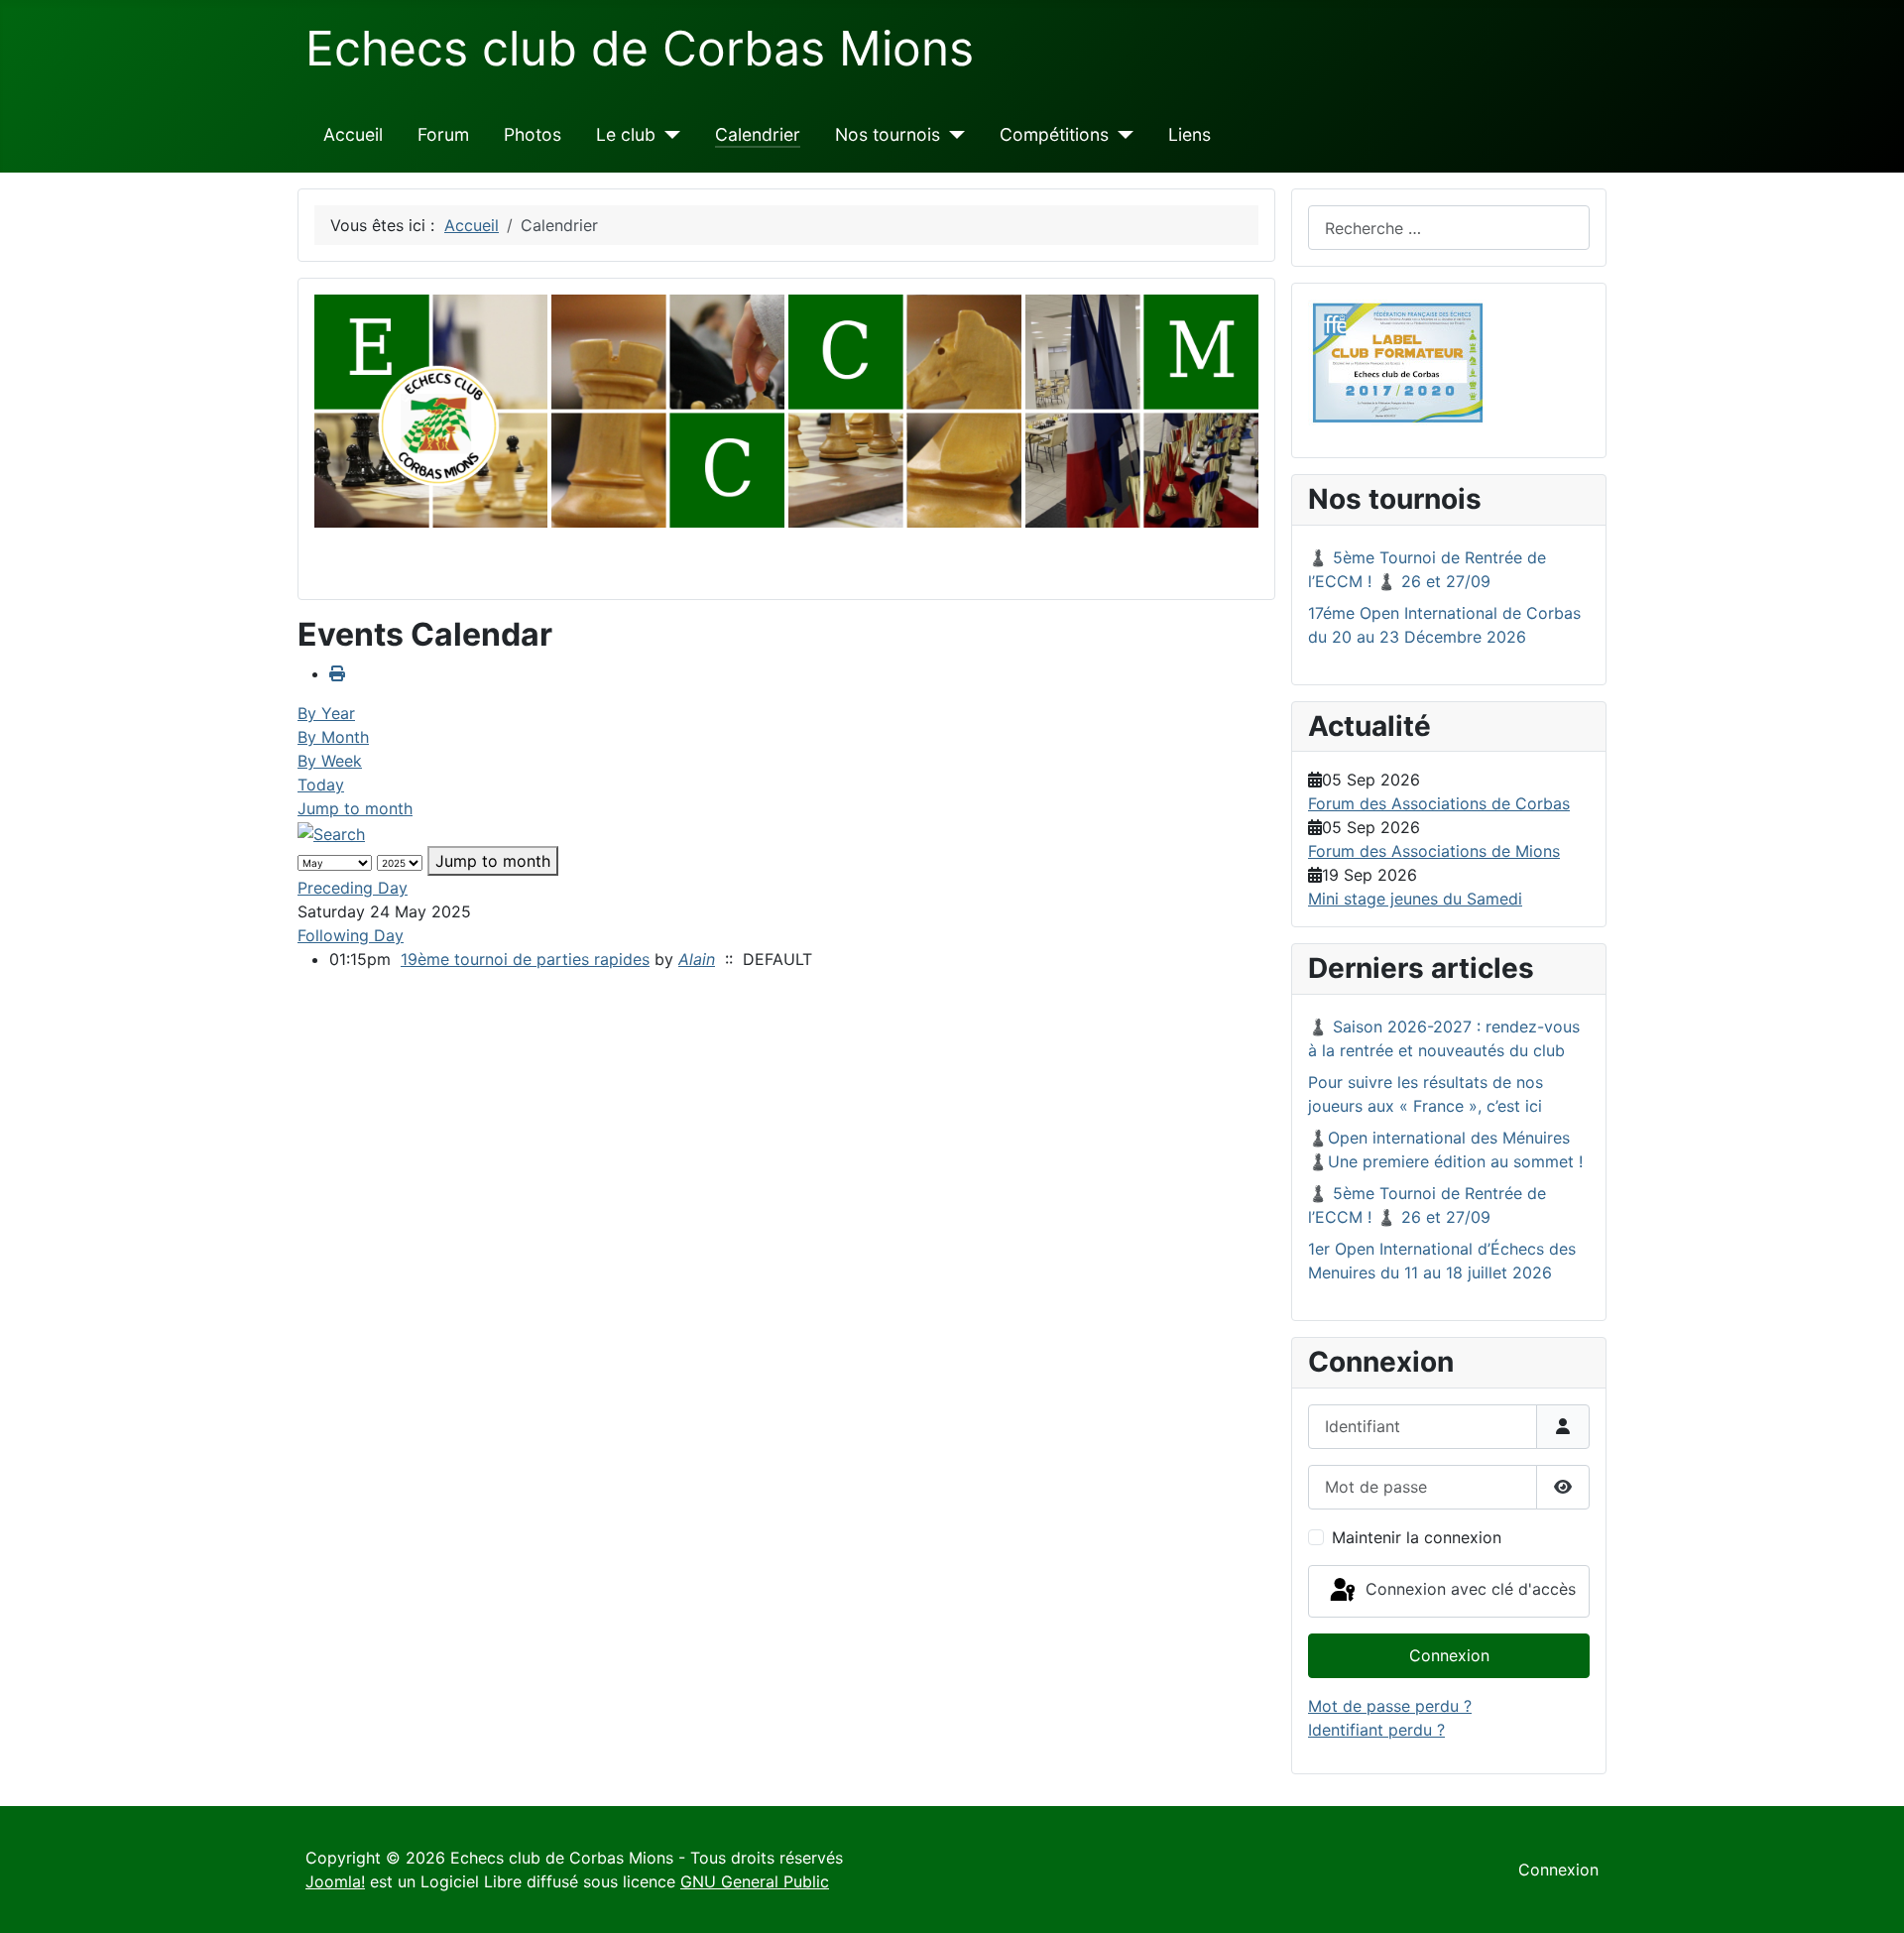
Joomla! (335, 1881)
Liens (1190, 134)
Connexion (1449, 1655)
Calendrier (758, 134)
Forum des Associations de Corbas (1439, 803)
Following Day (351, 935)
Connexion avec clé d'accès (1468, 1590)
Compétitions (1054, 134)
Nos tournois (888, 134)
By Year (326, 713)
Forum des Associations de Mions (1434, 851)
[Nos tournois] (952, 135)
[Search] (331, 832)
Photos (533, 134)
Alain (697, 959)
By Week (330, 761)
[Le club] (668, 135)
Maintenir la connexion (1417, 1537)
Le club (626, 134)
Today (321, 785)
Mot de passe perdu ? (1390, 1706)
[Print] (337, 673)
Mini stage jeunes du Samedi (1415, 899)
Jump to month (355, 808)
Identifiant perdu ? (1376, 1730)
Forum (443, 134)
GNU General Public (755, 1881)
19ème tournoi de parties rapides (525, 959)
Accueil (353, 134)
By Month (333, 737)
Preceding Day (353, 888)
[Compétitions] (1121, 135)
